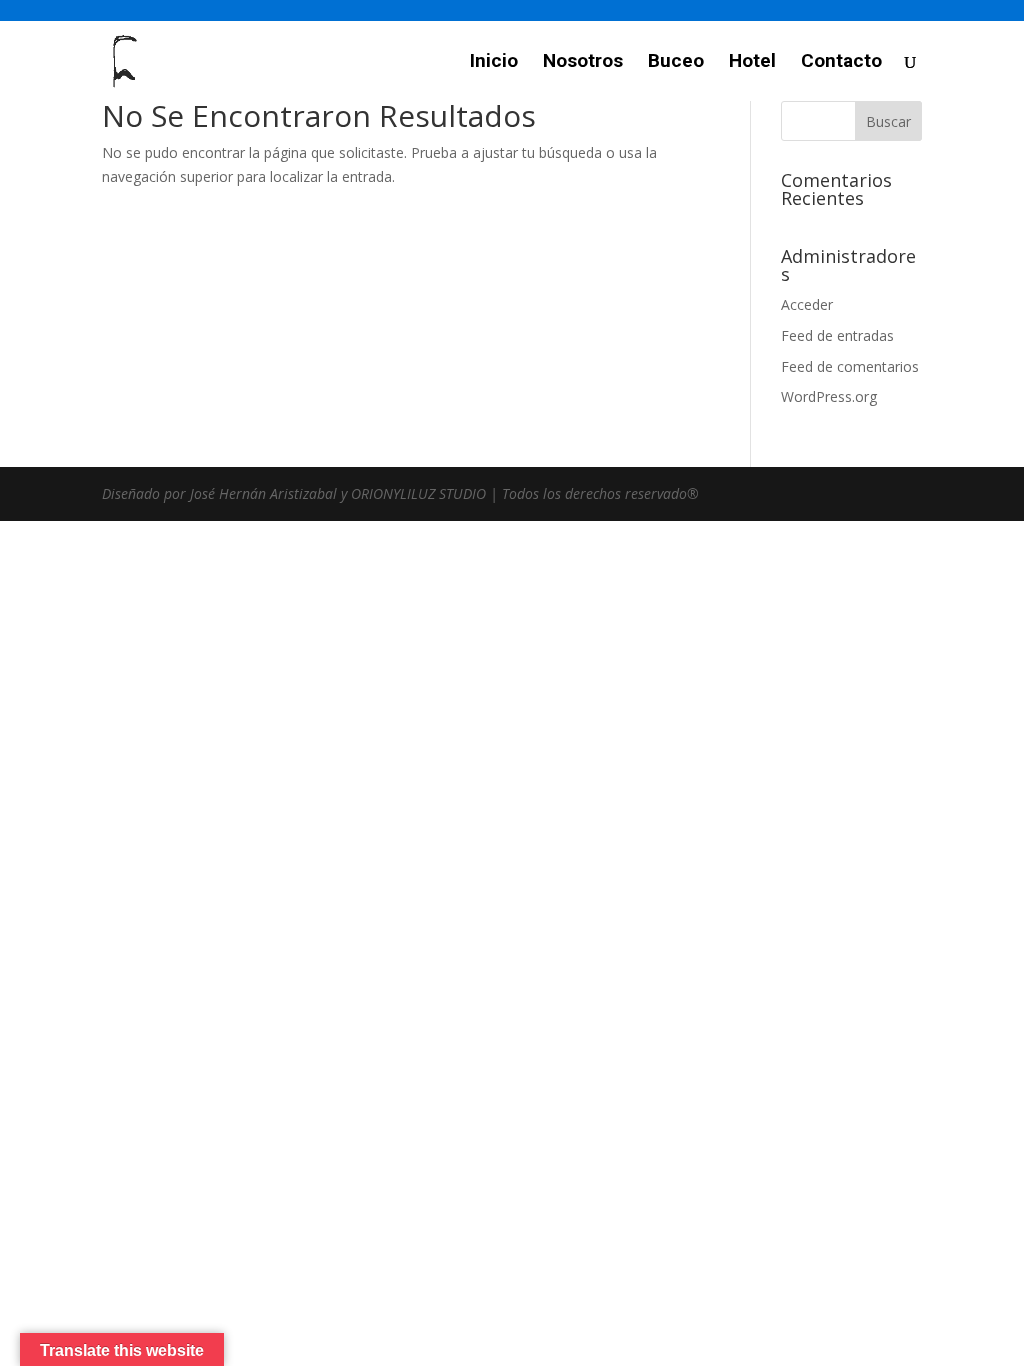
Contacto (841, 63)
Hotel (752, 63)
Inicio (494, 63)
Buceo (676, 63)
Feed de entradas (837, 335)
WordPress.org (829, 396)
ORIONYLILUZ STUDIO (418, 493)
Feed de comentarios (850, 366)
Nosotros (583, 63)
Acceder (807, 304)
